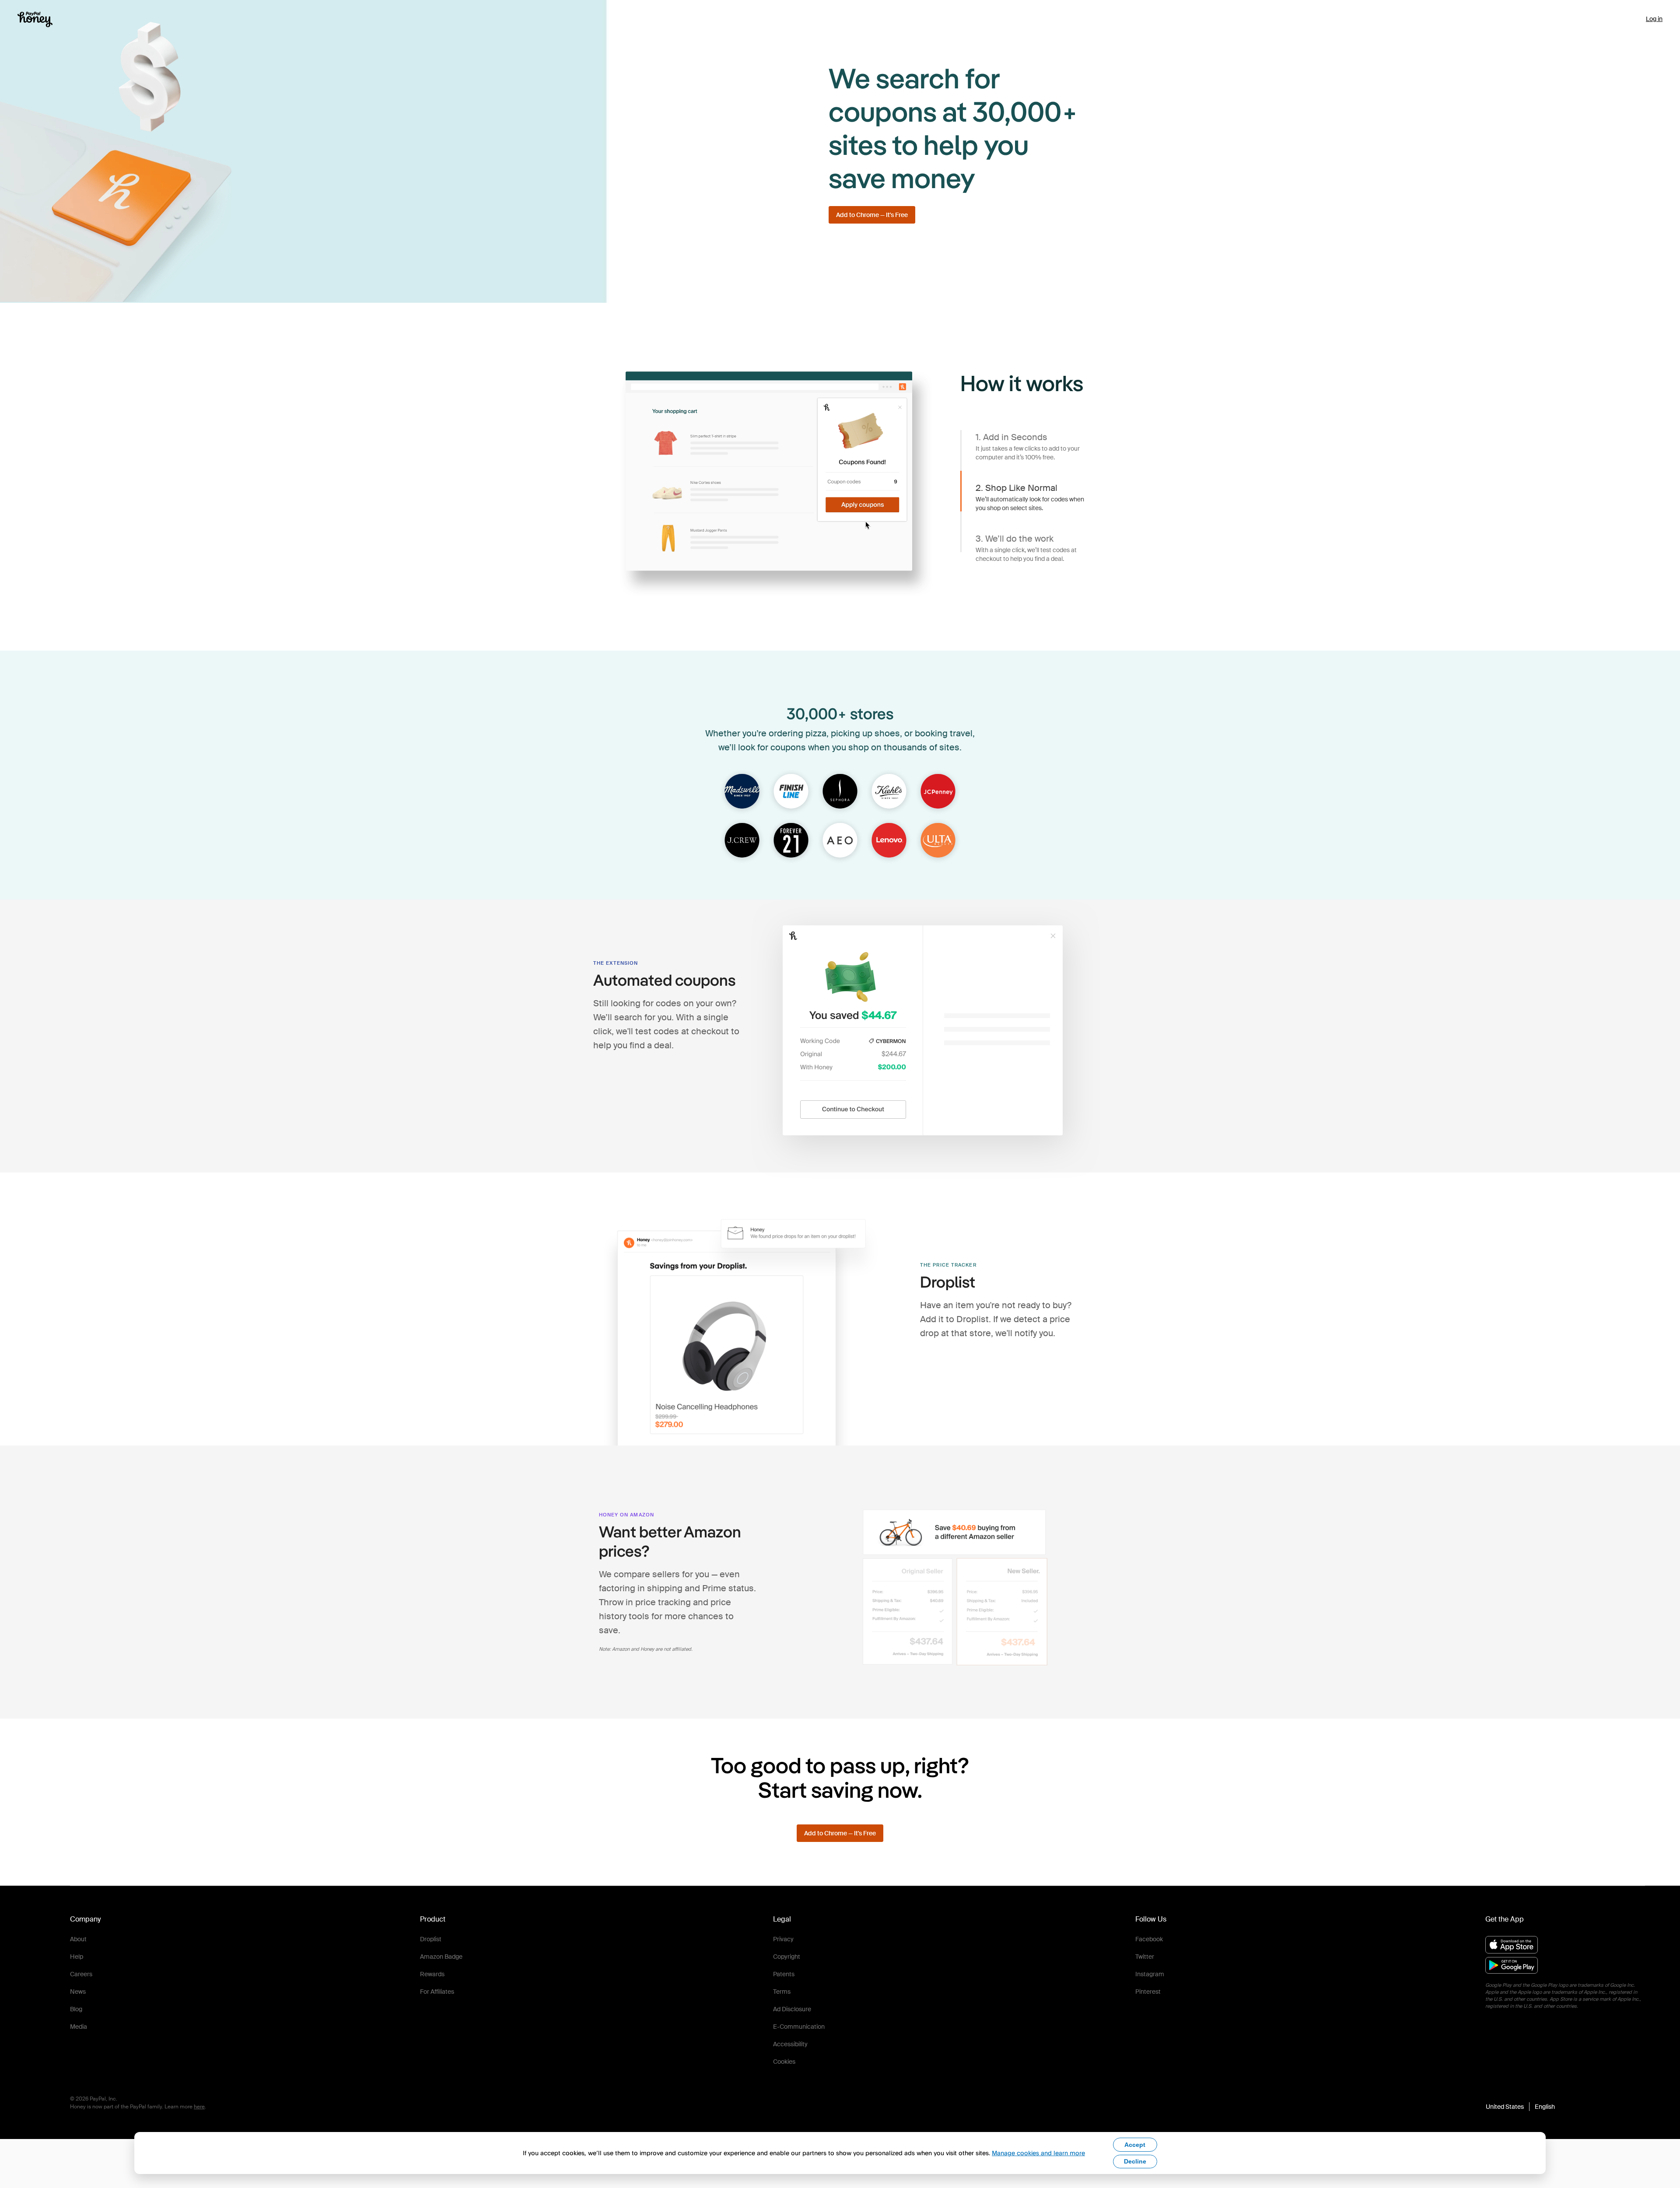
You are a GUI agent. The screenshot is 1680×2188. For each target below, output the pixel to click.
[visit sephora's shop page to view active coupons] (840, 792)
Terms (782, 1992)
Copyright (787, 1957)
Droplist (431, 1939)
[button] (1520, 2107)
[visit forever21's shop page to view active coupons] (791, 841)
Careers (81, 1974)
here (199, 2107)
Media (79, 2027)
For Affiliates (437, 1992)
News (78, 1992)
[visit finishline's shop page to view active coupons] (791, 792)
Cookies (784, 2062)
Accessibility (790, 2044)
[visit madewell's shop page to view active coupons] (742, 792)
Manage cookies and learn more (1038, 2153)
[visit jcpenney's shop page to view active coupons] (938, 792)
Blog (76, 2009)
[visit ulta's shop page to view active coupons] (938, 841)
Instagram (1150, 1974)
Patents (784, 1974)
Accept (1135, 2145)
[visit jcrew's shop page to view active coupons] (742, 841)
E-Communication (799, 2027)
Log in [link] (1654, 19)
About (78, 1939)
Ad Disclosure (792, 2009)
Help (77, 1957)
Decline (1135, 2161)
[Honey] (35, 19)
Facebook (1149, 1939)
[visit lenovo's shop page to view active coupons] (889, 841)
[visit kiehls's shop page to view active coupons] (889, 792)
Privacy (783, 1939)
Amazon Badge (441, 1957)
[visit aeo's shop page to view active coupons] (840, 841)
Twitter (1145, 1957)
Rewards (432, 1974)
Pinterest (1148, 1992)
